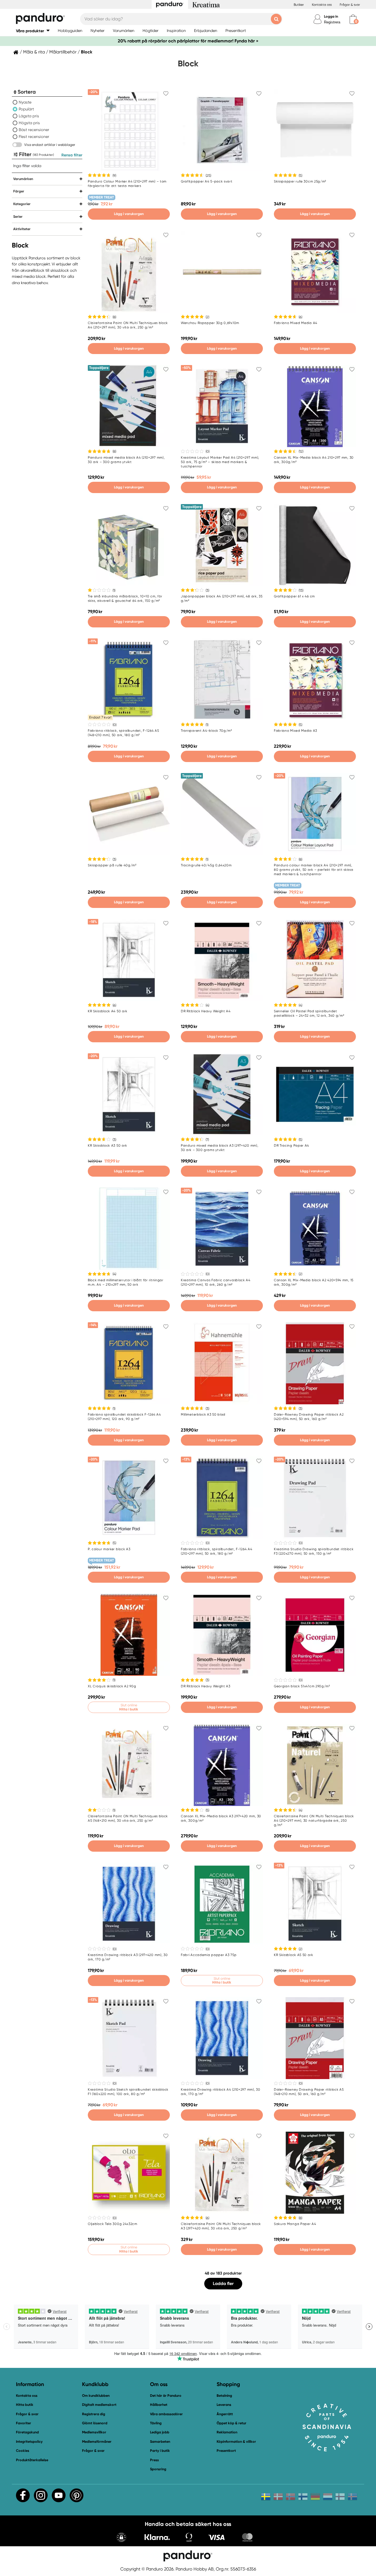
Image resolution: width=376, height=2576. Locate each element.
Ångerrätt (225, 2414)
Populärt (26, 109)
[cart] (353, 19)
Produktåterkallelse (32, 2460)
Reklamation (227, 2432)
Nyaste (25, 102)
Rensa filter (72, 155)
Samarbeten (160, 2442)
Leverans (224, 2405)
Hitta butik (25, 2405)
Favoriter (24, 2423)
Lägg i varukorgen (129, 214)
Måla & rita (34, 52)
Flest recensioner (34, 137)
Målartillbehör (63, 52)
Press (154, 2460)
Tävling (156, 2423)
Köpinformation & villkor (236, 2442)
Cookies (23, 2451)
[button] (33, 31)
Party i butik (160, 2451)
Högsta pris (29, 123)
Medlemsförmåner (97, 2442)
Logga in (331, 16)
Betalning (224, 2396)
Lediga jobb (160, 2432)
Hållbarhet (159, 2405)
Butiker (299, 5)
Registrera (332, 22)
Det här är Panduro (166, 2396)
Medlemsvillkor (94, 2432)
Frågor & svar (350, 5)
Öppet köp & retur (231, 2423)
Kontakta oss (322, 5)
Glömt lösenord (95, 2423)
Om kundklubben (96, 2396)
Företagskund (27, 2432)
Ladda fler (223, 2283)
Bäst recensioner (34, 130)
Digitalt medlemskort (99, 2405)
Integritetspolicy (29, 2442)
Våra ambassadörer (166, 2414)
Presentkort (226, 2451)
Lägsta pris (29, 116)
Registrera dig (94, 2414)
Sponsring (158, 2469)
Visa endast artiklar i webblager (50, 145)
